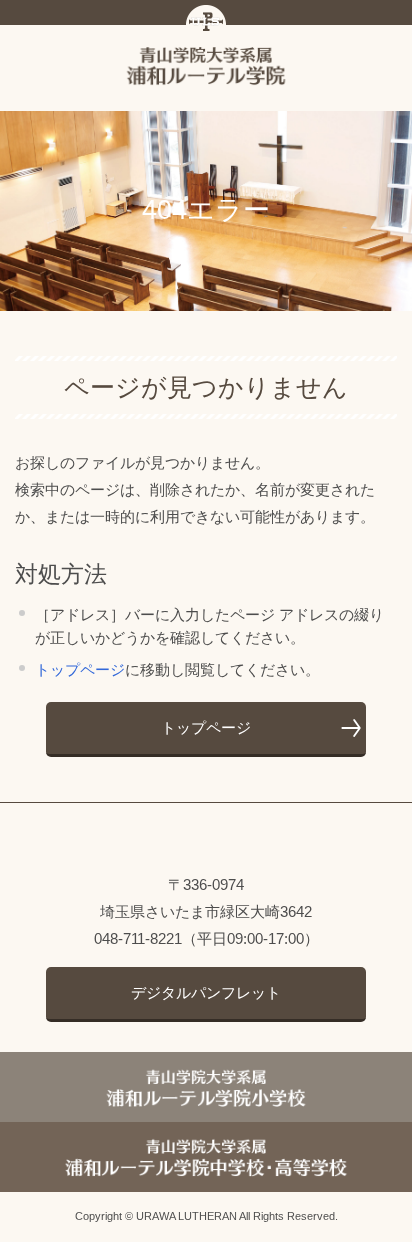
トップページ (80, 669)
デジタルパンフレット (206, 992)
